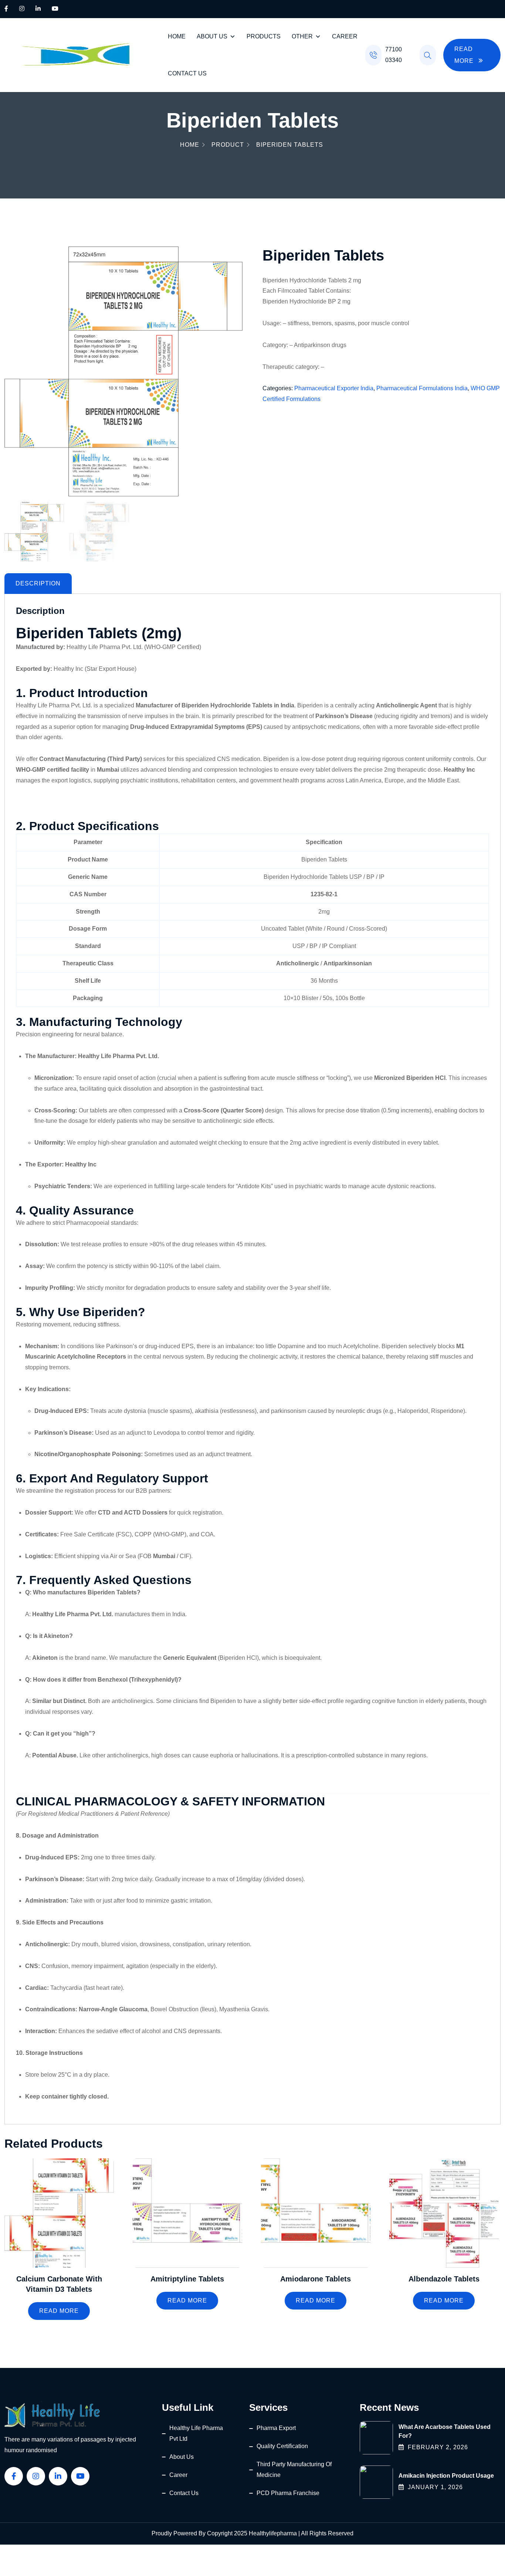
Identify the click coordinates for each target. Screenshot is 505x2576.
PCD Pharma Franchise (288, 2493)
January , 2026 (435, 2487)
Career (345, 36)
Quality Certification (282, 2446)
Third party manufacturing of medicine (294, 2470)
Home (177, 36)
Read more (59, 2311)
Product (228, 145)
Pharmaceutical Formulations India (422, 388)
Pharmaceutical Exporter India (334, 388)
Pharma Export (276, 2428)
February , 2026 (438, 2447)
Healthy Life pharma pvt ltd (196, 2433)
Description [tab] (38, 583)
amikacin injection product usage (446, 2476)
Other (302, 36)
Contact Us (187, 73)
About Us (212, 36)
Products (264, 36)
